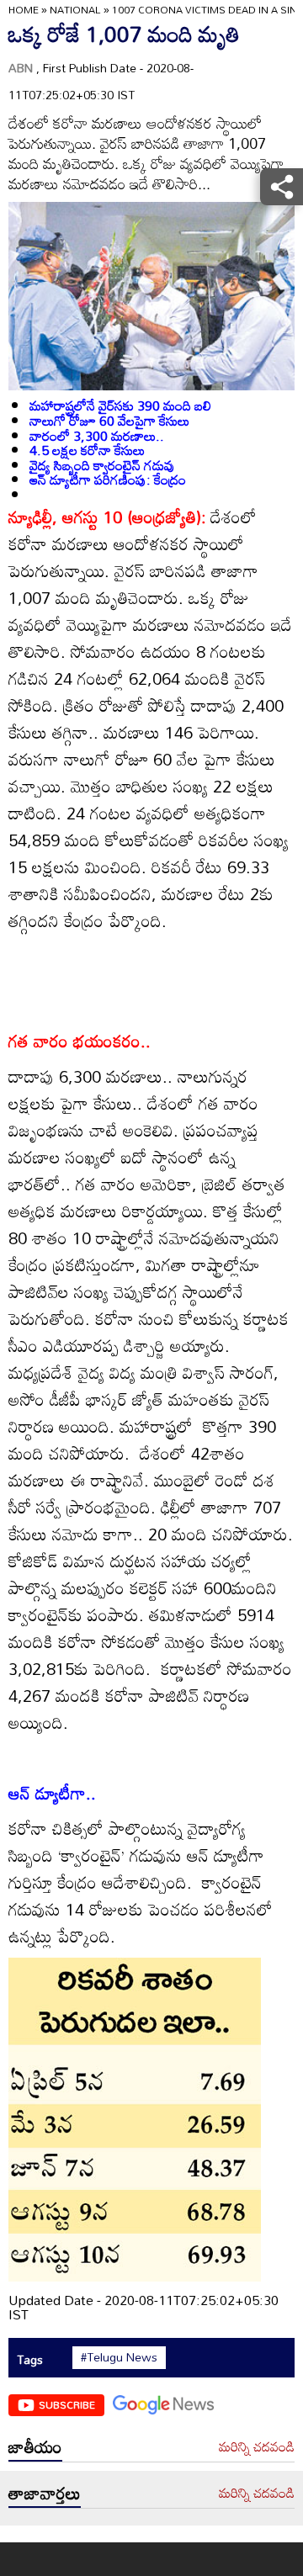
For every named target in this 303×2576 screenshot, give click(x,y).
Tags (30, 2359)
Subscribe (67, 2404)
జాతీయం (35, 2446)
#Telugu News (119, 2357)
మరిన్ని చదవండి (257, 2447)
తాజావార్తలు (45, 2493)
